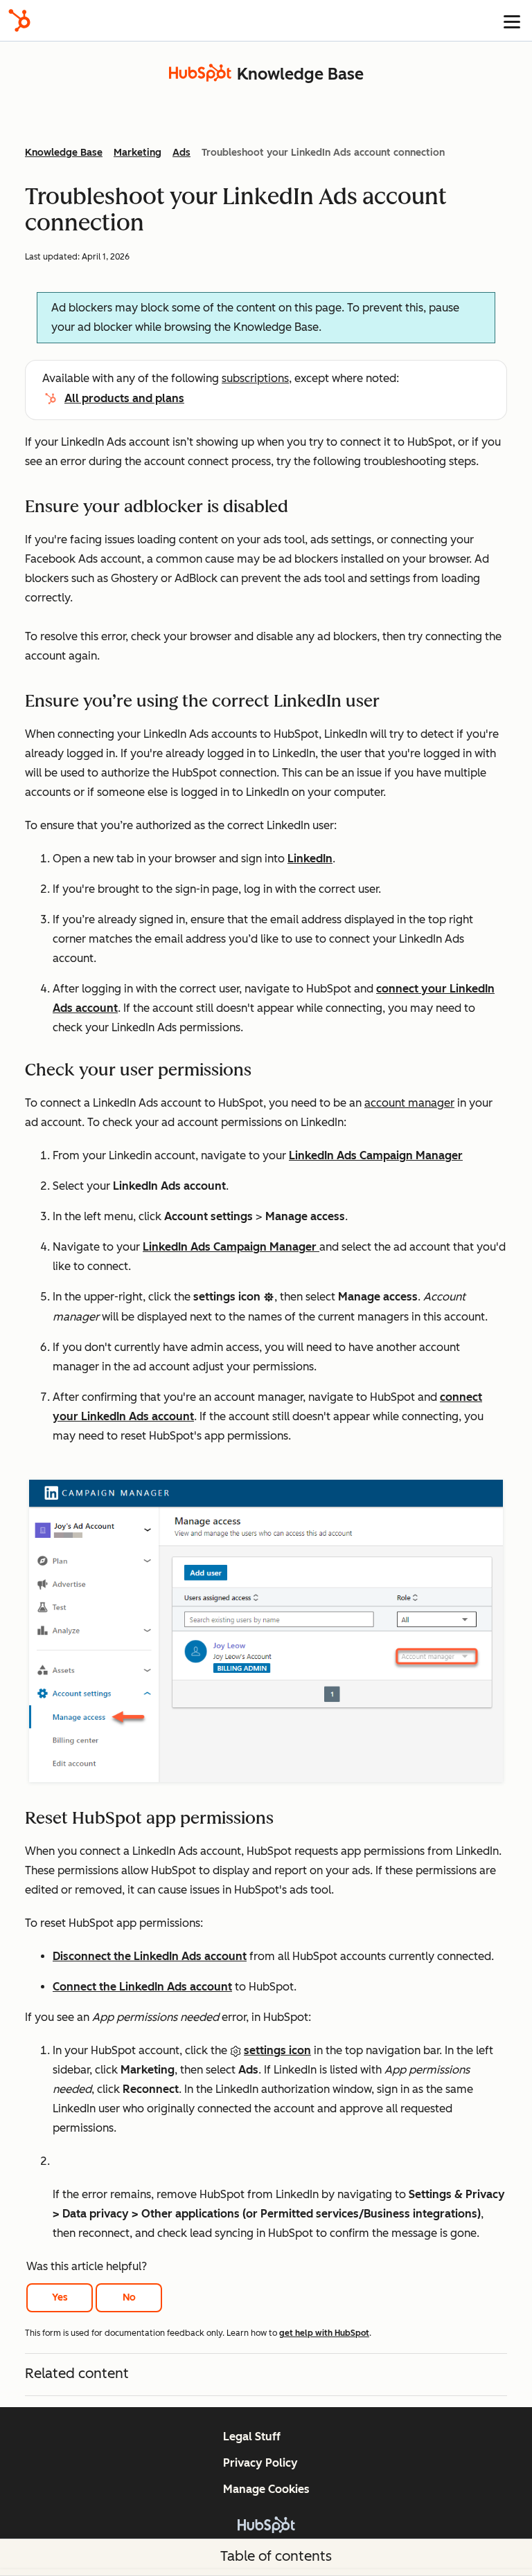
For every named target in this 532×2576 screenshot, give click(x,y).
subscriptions (255, 378)
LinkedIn (310, 859)
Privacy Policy (260, 2463)
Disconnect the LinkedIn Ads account (150, 1956)
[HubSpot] (19, 20)
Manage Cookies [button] (266, 2489)
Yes (60, 2297)
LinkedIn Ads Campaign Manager (376, 1155)
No (129, 2297)
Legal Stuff (252, 2437)
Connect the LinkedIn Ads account (142, 1987)
